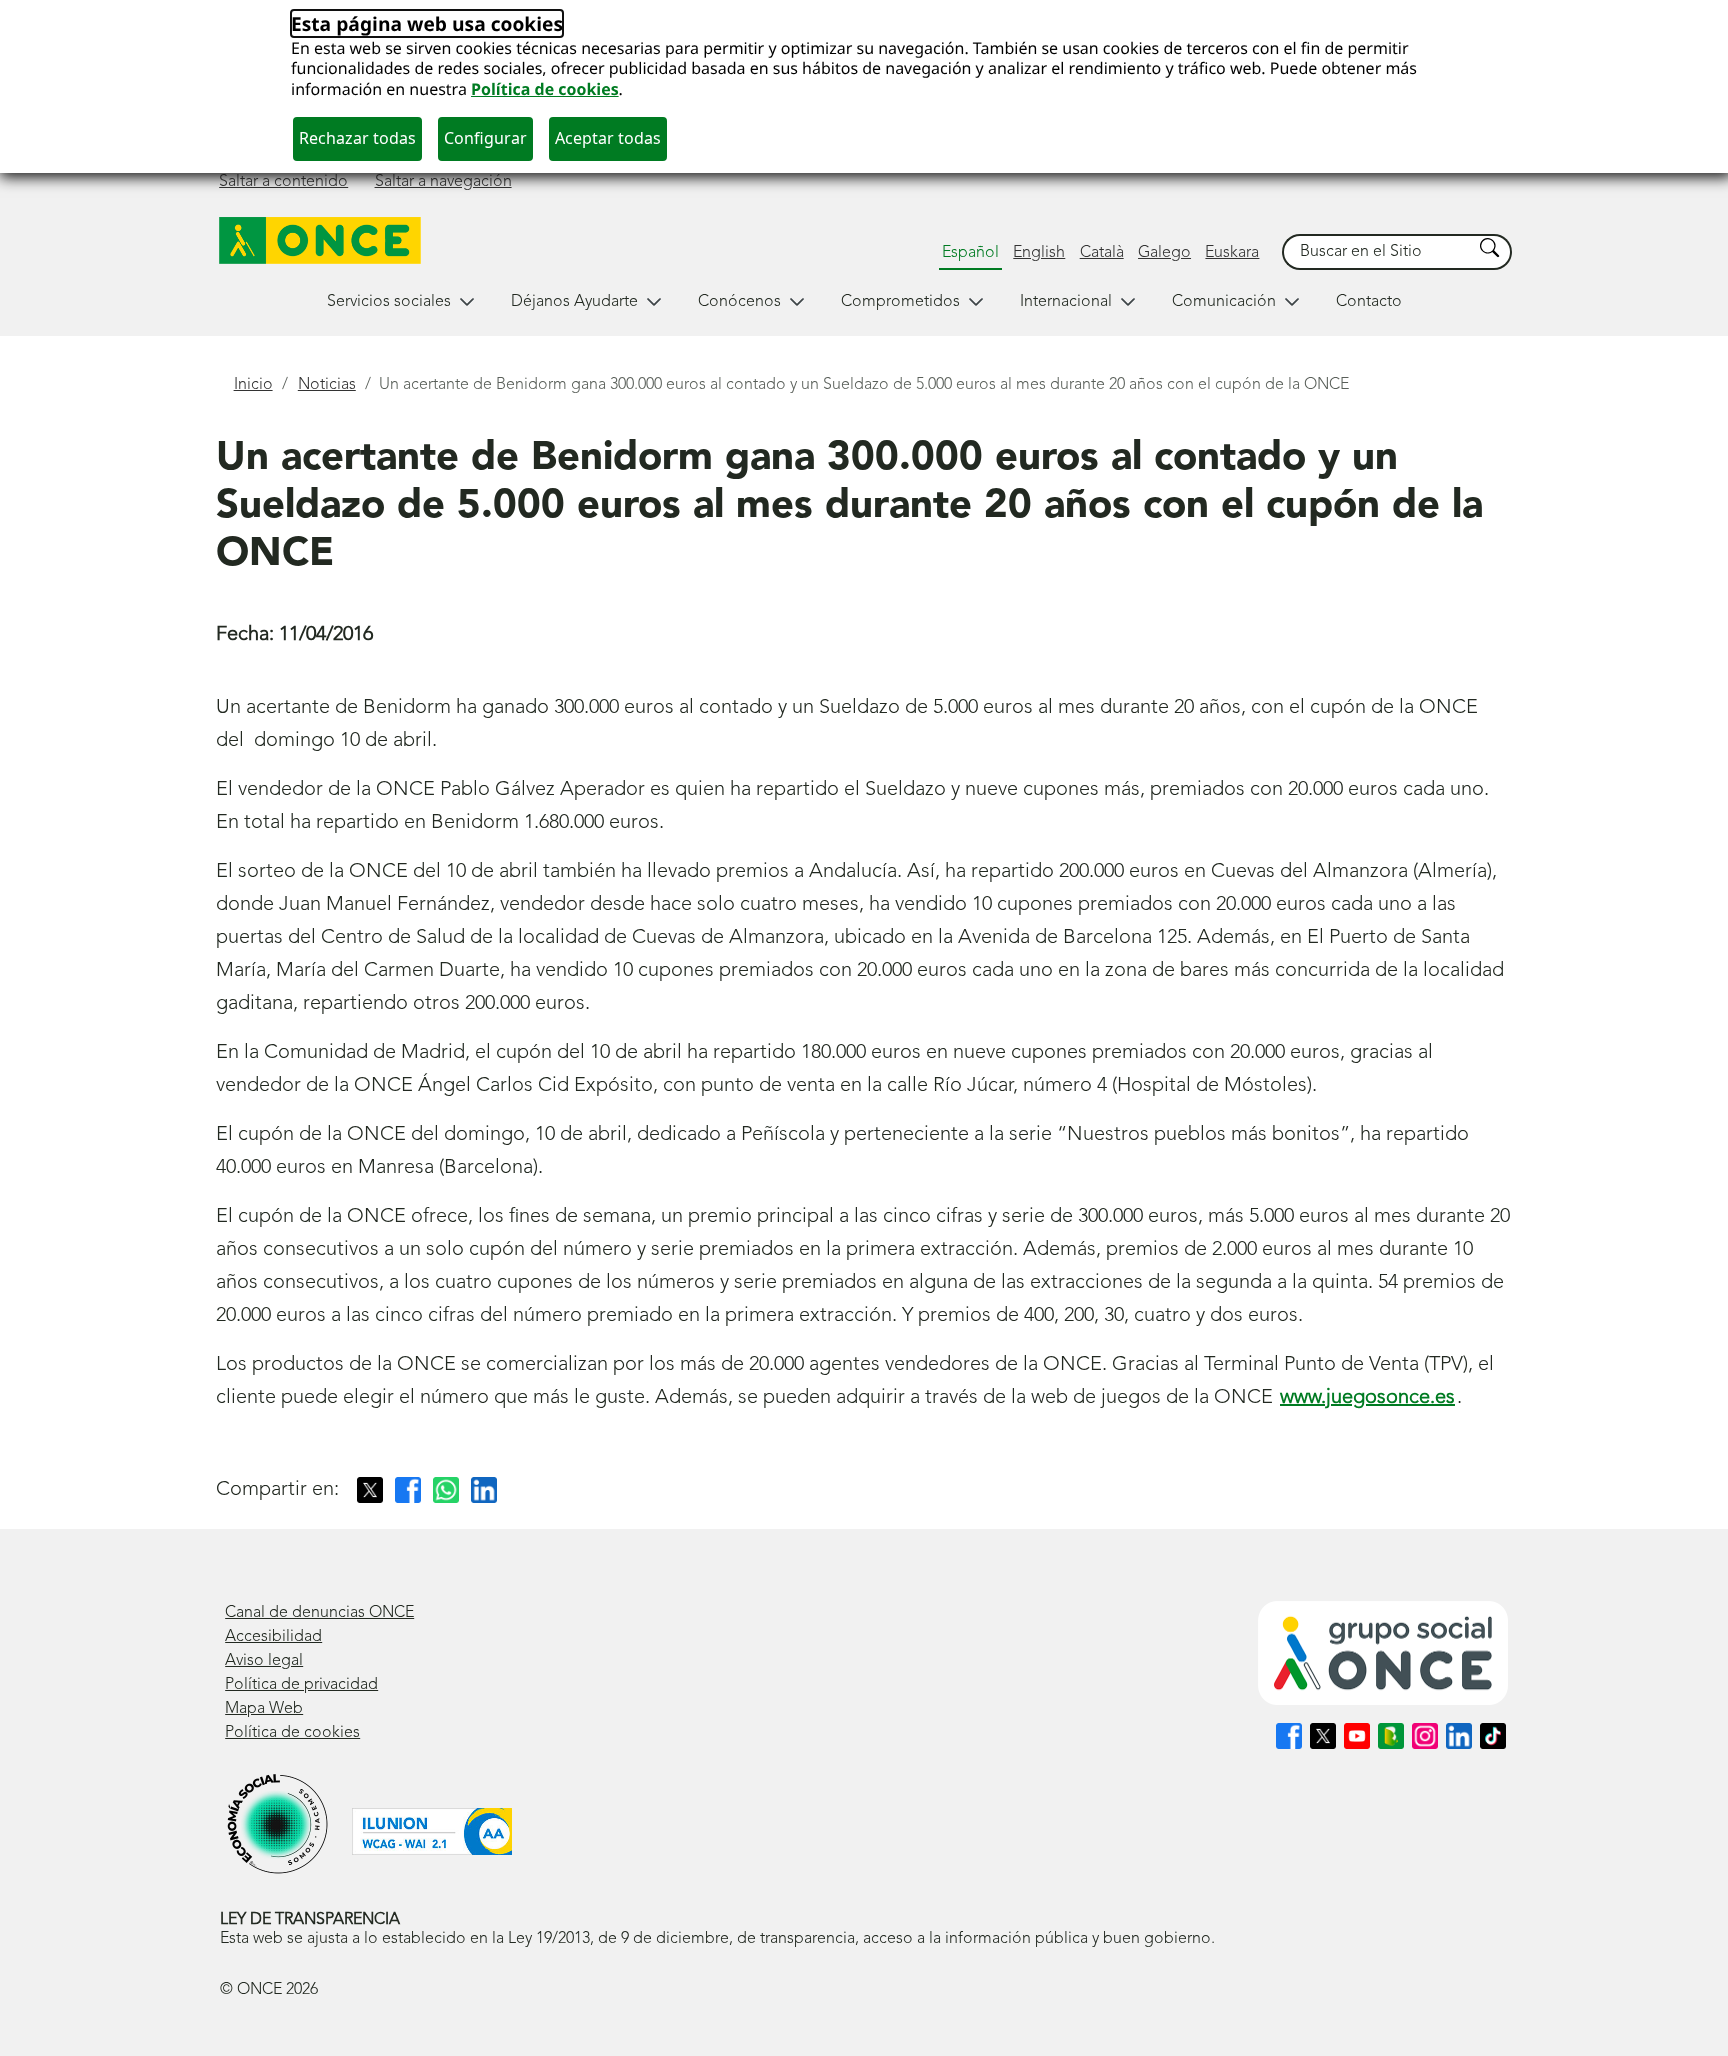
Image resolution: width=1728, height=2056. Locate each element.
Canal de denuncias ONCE (319, 1613)
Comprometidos (900, 302)
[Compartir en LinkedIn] (484, 1490)
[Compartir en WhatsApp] (446, 1490)
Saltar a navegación (443, 182)
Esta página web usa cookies (427, 23)
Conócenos (739, 302)
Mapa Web (264, 1709)
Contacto (1369, 302)
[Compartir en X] (370, 1490)
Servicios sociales (389, 302)
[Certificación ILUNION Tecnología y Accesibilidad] (432, 1831)
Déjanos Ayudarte (574, 302)
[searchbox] (1378, 252)
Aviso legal (264, 1661)
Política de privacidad (301, 1685)
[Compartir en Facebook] (408, 1490)
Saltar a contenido (283, 182)
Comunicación (1224, 302)
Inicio (253, 385)
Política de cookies (545, 89)
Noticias (327, 385)
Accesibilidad (273, 1637)
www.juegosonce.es (1367, 1398)
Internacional (1066, 302)
